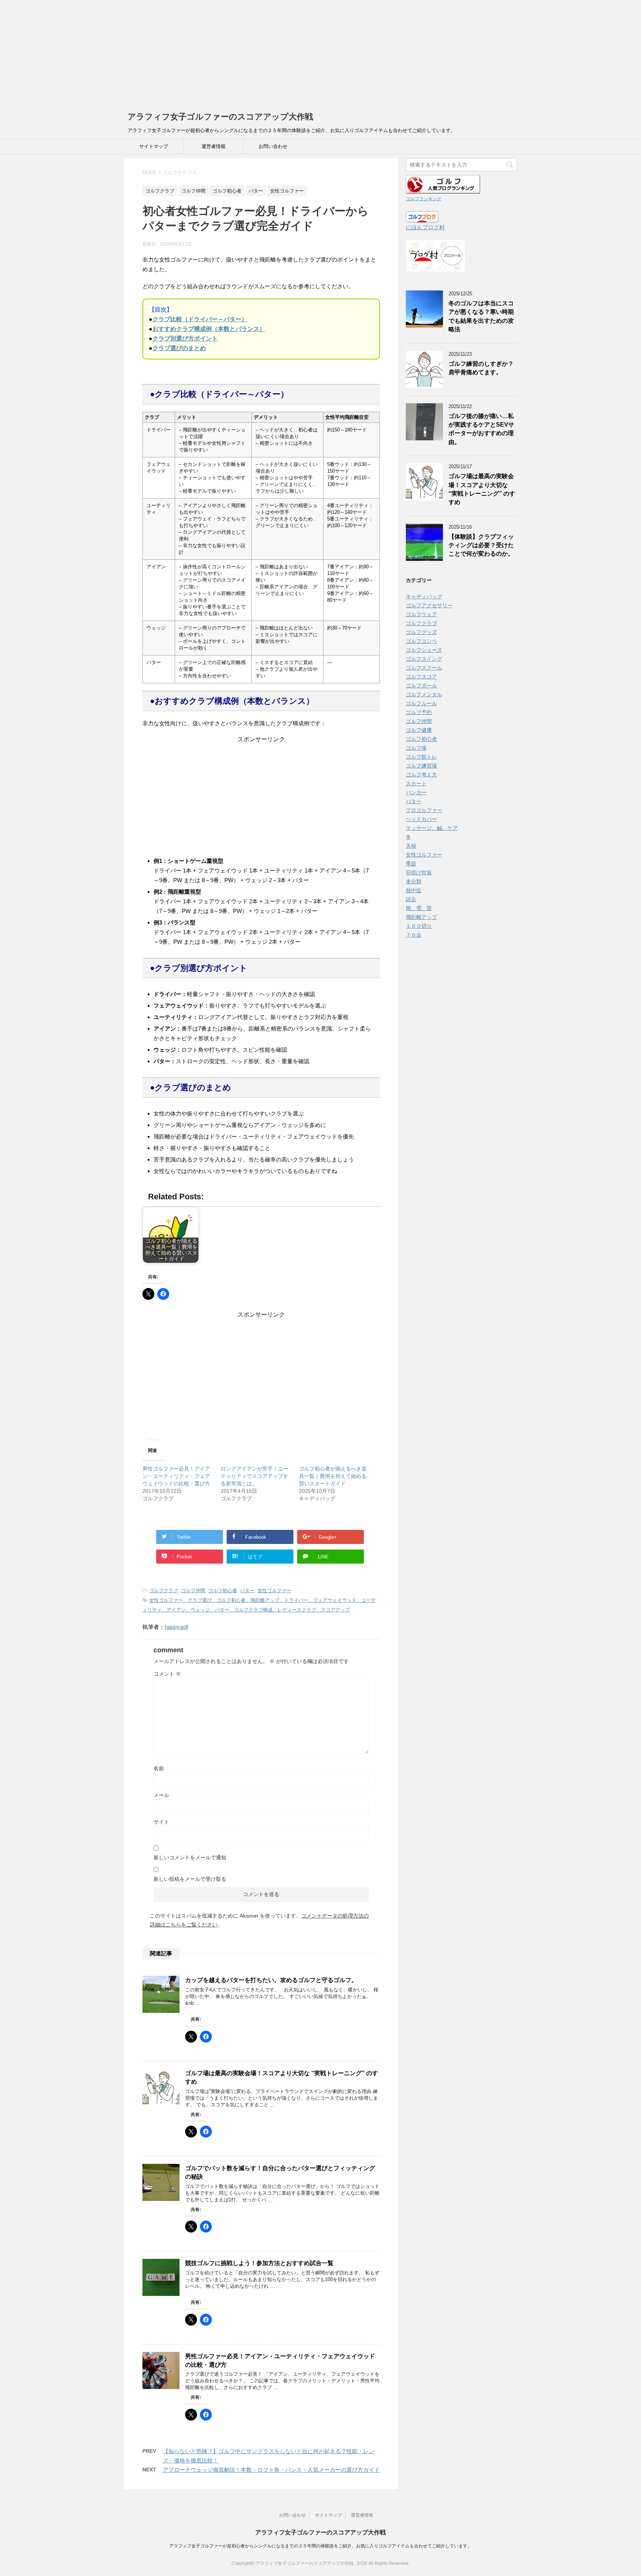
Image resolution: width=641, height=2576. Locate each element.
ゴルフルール (421, 703)
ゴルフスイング (424, 659)
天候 (411, 846)
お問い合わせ (273, 146)
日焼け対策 (419, 873)
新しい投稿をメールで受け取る (190, 1879)
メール (161, 1795)
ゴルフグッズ (421, 632)
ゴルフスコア (421, 677)
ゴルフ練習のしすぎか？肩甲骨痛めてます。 (481, 368)
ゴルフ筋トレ (421, 757)
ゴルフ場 (416, 748)
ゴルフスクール (424, 668)
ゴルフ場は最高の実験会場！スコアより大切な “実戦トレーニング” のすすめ (482, 489)
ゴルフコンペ (421, 641)
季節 (411, 864)
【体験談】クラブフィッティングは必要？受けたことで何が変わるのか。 (484, 545)
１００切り (419, 926)
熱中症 (414, 890)
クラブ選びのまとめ (179, 348)
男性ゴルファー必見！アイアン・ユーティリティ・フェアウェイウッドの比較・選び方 (176, 1476)
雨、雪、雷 (419, 908)
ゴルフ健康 (419, 730)
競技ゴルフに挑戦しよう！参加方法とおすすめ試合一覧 (259, 2263)
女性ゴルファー (274, 1591)
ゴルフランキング (424, 199)
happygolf (176, 1627)
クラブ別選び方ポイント (185, 339)
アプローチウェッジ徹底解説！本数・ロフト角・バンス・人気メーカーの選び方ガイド (271, 2470)
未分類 (414, 881)
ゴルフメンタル (424, 694)
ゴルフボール (421, 686)
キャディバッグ (424, 597)
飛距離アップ (421, 917)
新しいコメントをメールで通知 (190, 1857)
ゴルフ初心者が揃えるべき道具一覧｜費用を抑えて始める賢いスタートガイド (333, 1476)
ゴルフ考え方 (421, 775)
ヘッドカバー (421, 819)
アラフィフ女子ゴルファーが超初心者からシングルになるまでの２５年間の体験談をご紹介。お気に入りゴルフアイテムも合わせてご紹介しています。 (320, 2546)
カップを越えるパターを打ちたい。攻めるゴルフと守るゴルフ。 (271, 1980)
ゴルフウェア (421, 614)
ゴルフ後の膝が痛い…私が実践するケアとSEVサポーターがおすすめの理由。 (481, 429)
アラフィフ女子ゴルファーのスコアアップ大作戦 (220, 117)
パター (247, 1591)
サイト (161, 1822)
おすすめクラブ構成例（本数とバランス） (209, 329)
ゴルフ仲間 (193, 1591)
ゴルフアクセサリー (429, 605)
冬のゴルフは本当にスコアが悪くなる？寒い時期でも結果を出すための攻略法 (481, 316)
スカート (416, 783)
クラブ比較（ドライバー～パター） (200, 319)
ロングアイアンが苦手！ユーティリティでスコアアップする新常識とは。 (254, 1476)
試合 (411, 899)
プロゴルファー (424, 810)
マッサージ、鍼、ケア (432, 828)
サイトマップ (154, 146)
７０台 (414, 935)
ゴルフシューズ (424, 650)
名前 (159, 1768)
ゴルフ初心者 (223, 1591)
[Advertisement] (223, 52)
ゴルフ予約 (419, 712)
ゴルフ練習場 (421, 766)
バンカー (416, 792)
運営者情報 (213, 146)
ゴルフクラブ (164, 1591)
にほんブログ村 (425, 227)
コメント (167, 1674)
